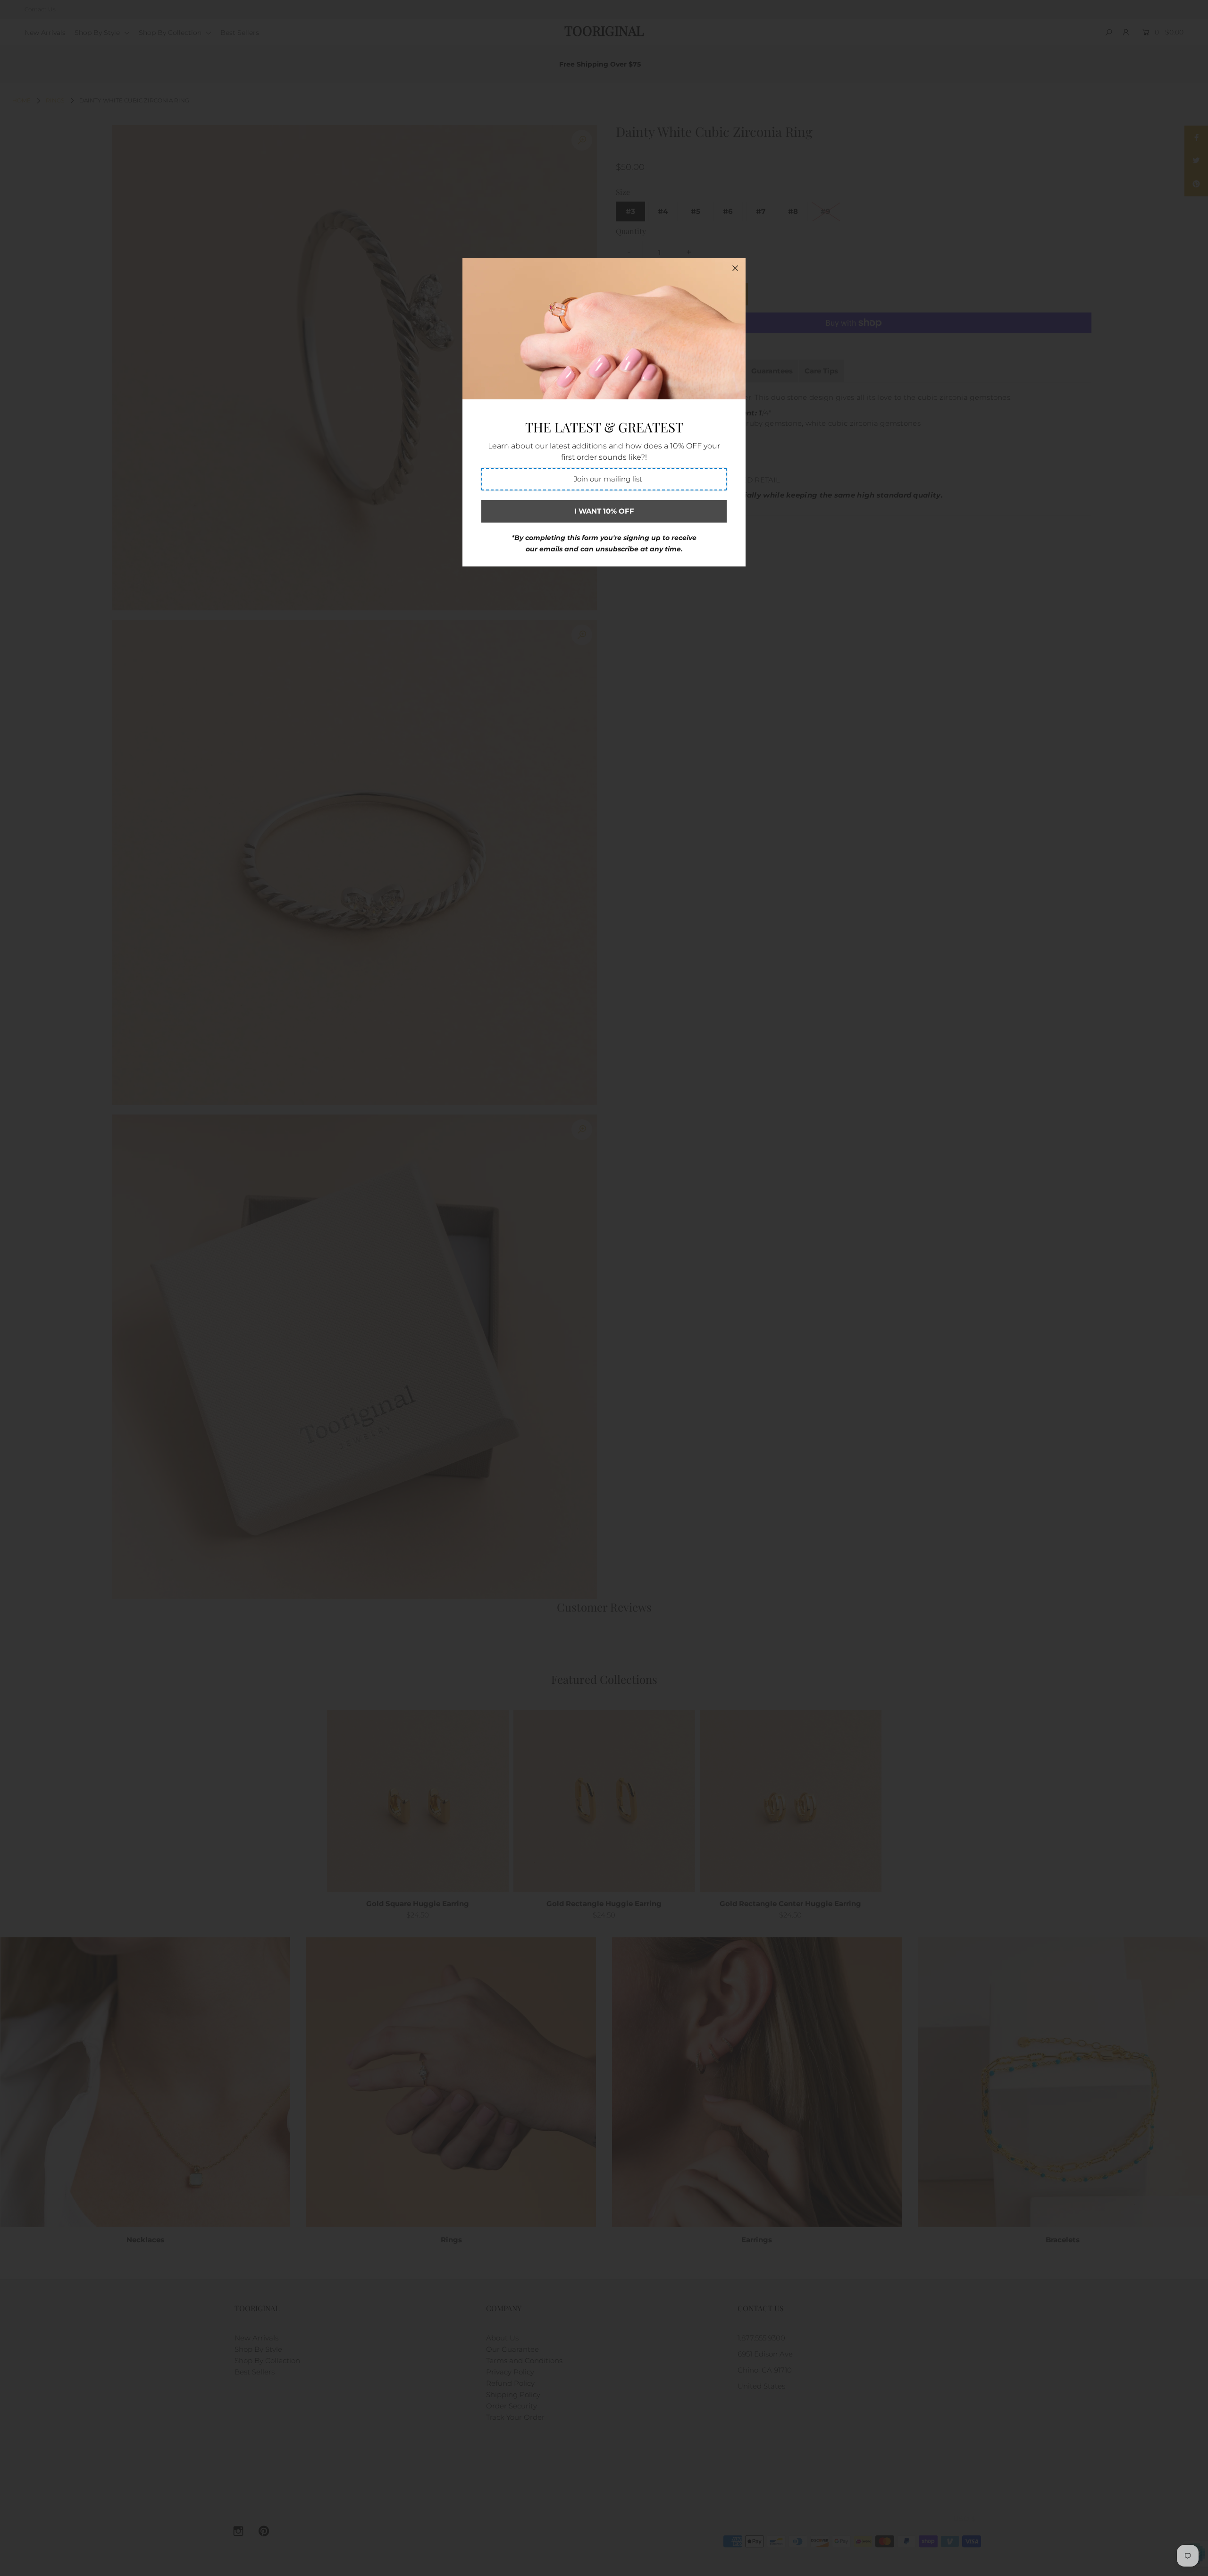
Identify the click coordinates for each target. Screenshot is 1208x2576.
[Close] (735, 268)
